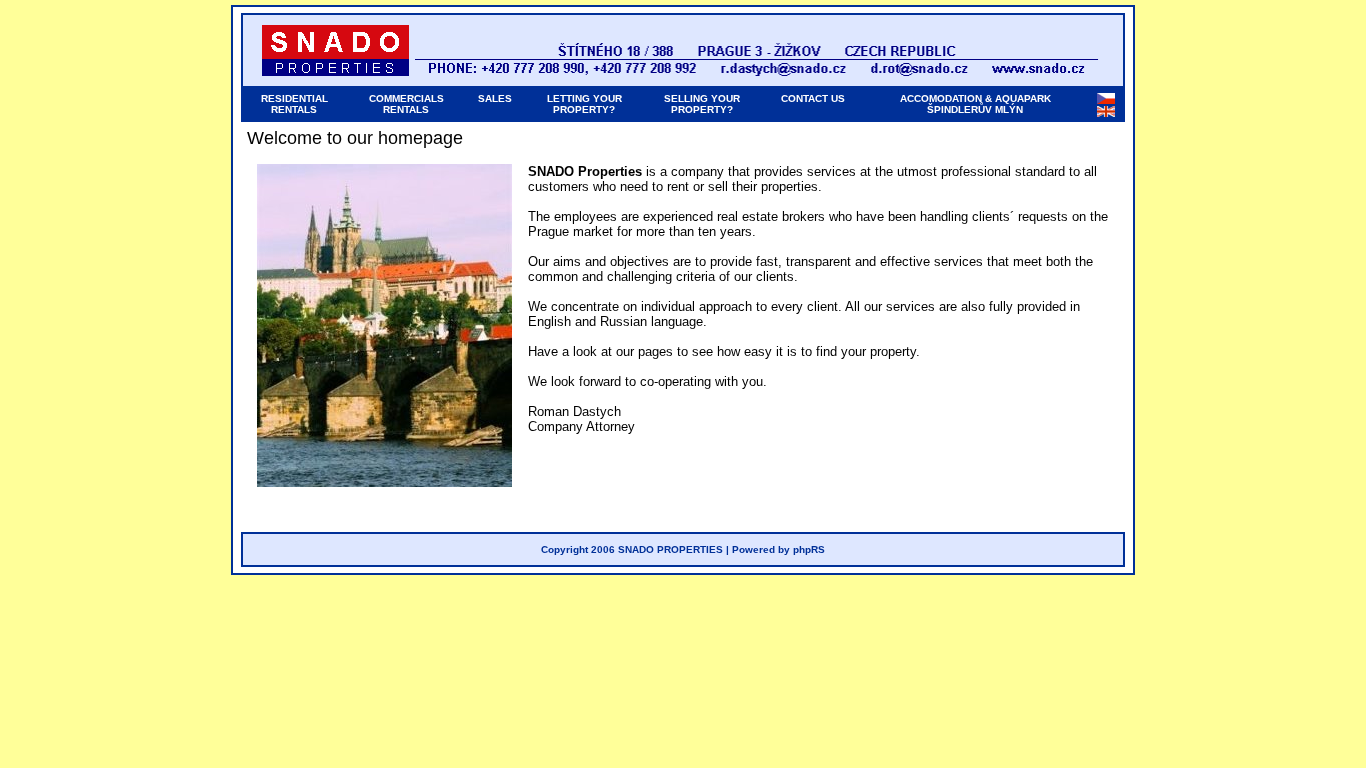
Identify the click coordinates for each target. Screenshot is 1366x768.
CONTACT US (813, 98)
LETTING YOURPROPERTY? (584, 104)
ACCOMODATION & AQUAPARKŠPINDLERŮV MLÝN (975, 104)
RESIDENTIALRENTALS (294, 104)
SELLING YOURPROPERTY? (702, 104)
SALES (495, 98)
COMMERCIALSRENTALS (406, 104)
